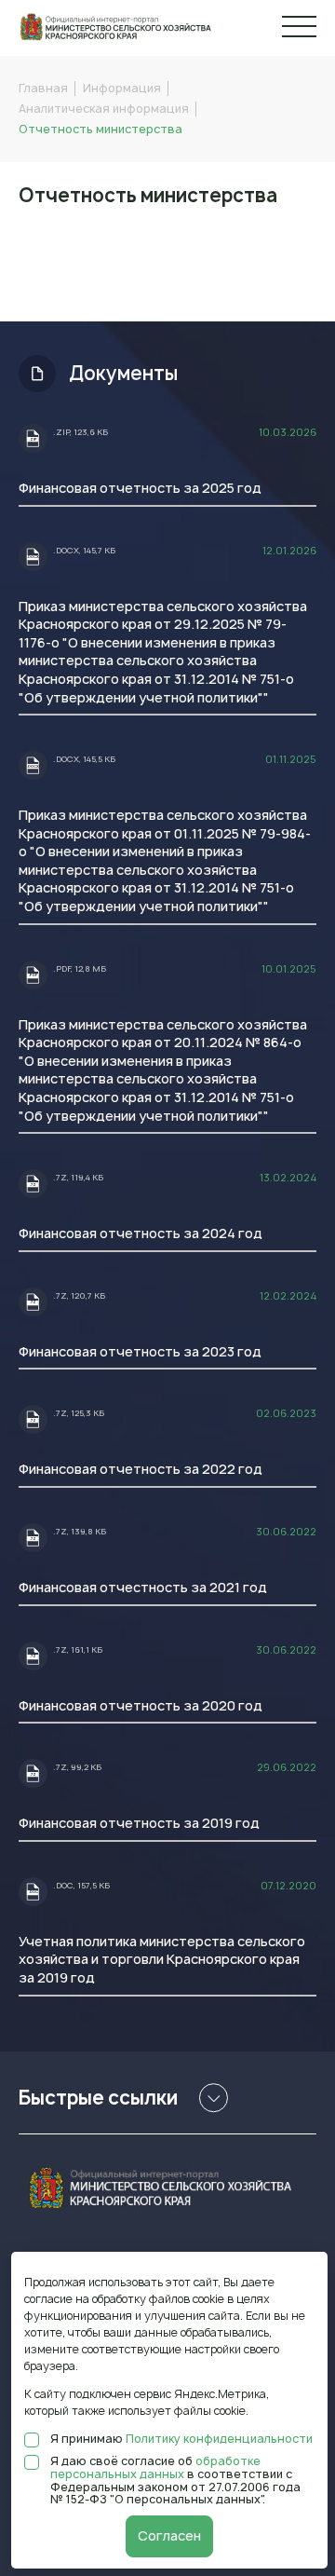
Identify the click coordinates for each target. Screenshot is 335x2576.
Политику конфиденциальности (219, 2439)
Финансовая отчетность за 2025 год (140, 488)
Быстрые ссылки (98, 2098)
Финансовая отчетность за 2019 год (139, 1823)
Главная (43, 88)
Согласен (169, 2535)
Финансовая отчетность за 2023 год (140, 1351)
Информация (122, 88)
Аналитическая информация (104, 109)
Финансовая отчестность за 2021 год (143, 1587)
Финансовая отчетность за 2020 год (141, 1705)
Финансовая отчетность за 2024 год (141, 1233)
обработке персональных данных (155, 2467)
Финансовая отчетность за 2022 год (141, 1469)
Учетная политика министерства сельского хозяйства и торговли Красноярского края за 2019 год (162, 1959)
